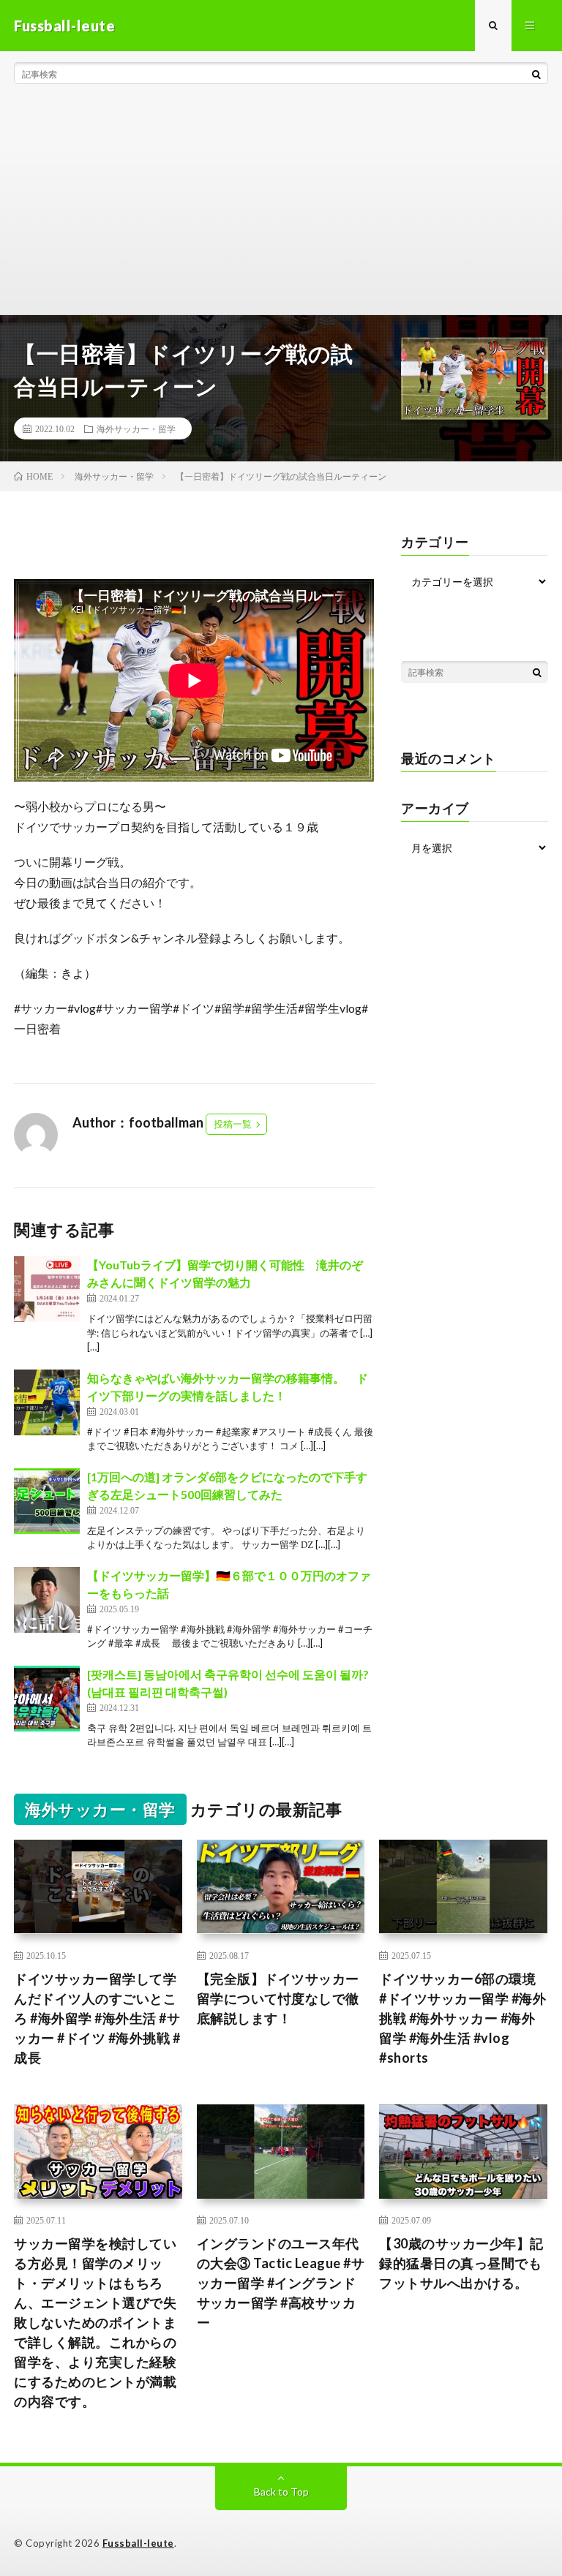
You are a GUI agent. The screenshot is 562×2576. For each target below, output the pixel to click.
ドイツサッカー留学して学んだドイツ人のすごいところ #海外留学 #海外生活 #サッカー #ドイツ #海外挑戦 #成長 (97, 2018)
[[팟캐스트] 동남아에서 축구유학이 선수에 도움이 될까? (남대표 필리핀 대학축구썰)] (47, 1699)
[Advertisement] (281, 205)
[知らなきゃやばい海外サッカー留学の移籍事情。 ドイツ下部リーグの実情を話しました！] (47, 1402)
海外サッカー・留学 (136, 428)
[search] (536, 74)
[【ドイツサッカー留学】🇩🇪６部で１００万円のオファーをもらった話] (47, 1600)
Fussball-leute (138, 2543)
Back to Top (281, 2492)
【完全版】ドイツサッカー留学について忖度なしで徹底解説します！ (278, 1998)
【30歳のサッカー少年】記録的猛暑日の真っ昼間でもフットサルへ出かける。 (461, 2263)
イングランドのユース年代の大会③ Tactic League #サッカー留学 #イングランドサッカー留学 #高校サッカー (281, 2283)
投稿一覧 (233, 1124)
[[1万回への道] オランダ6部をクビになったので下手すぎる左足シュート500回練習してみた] (47, 1501)
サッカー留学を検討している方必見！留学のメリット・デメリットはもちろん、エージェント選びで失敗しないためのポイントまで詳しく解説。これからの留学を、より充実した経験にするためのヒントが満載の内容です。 (95, 2322)
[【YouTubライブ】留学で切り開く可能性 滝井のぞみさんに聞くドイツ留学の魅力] (47, 1289)
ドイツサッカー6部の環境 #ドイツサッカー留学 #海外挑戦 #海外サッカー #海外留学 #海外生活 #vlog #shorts (463, 2018)
